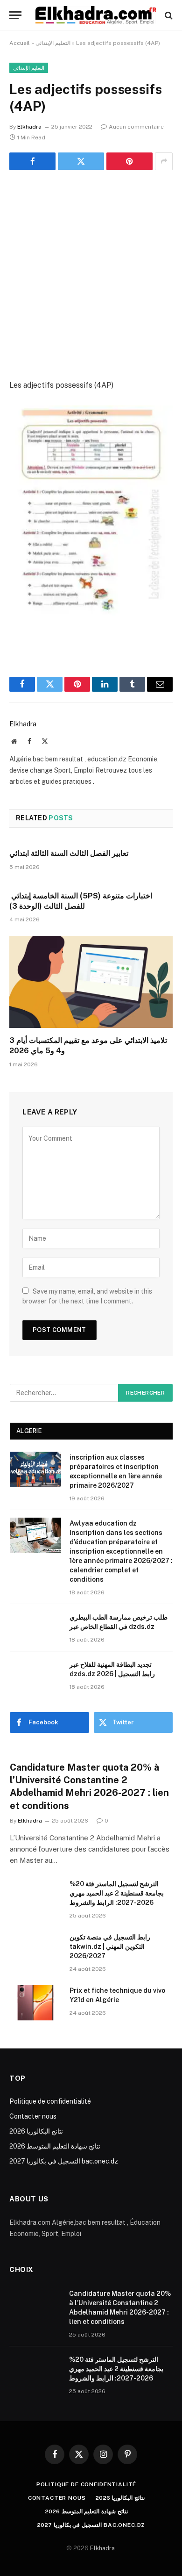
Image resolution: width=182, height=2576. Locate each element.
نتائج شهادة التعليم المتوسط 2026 (55, 2146)
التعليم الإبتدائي (53, 43)
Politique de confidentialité (50, 2101)
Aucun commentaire (136, 127)
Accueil (20, 43)
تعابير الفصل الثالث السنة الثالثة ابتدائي (69, 853)
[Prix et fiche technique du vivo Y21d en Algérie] (35, 2003)
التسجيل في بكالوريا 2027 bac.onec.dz (64, 2161)
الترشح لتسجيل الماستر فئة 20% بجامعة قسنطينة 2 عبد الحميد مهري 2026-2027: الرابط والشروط (117, 1893)
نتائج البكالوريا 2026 (36, 2131)
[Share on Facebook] (32, 161)
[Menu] (15, 15)
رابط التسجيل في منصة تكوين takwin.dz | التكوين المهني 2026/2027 (110, 1946)
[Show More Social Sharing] (164, 161)
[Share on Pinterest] (129, 161)
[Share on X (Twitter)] (81, 161)
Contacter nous (33, 2116)
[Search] (168, 15)
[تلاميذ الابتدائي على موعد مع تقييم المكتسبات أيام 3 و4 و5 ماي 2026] (91, 982)
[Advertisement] (91, 276)
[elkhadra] (96, 15)
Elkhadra (29, 127)
